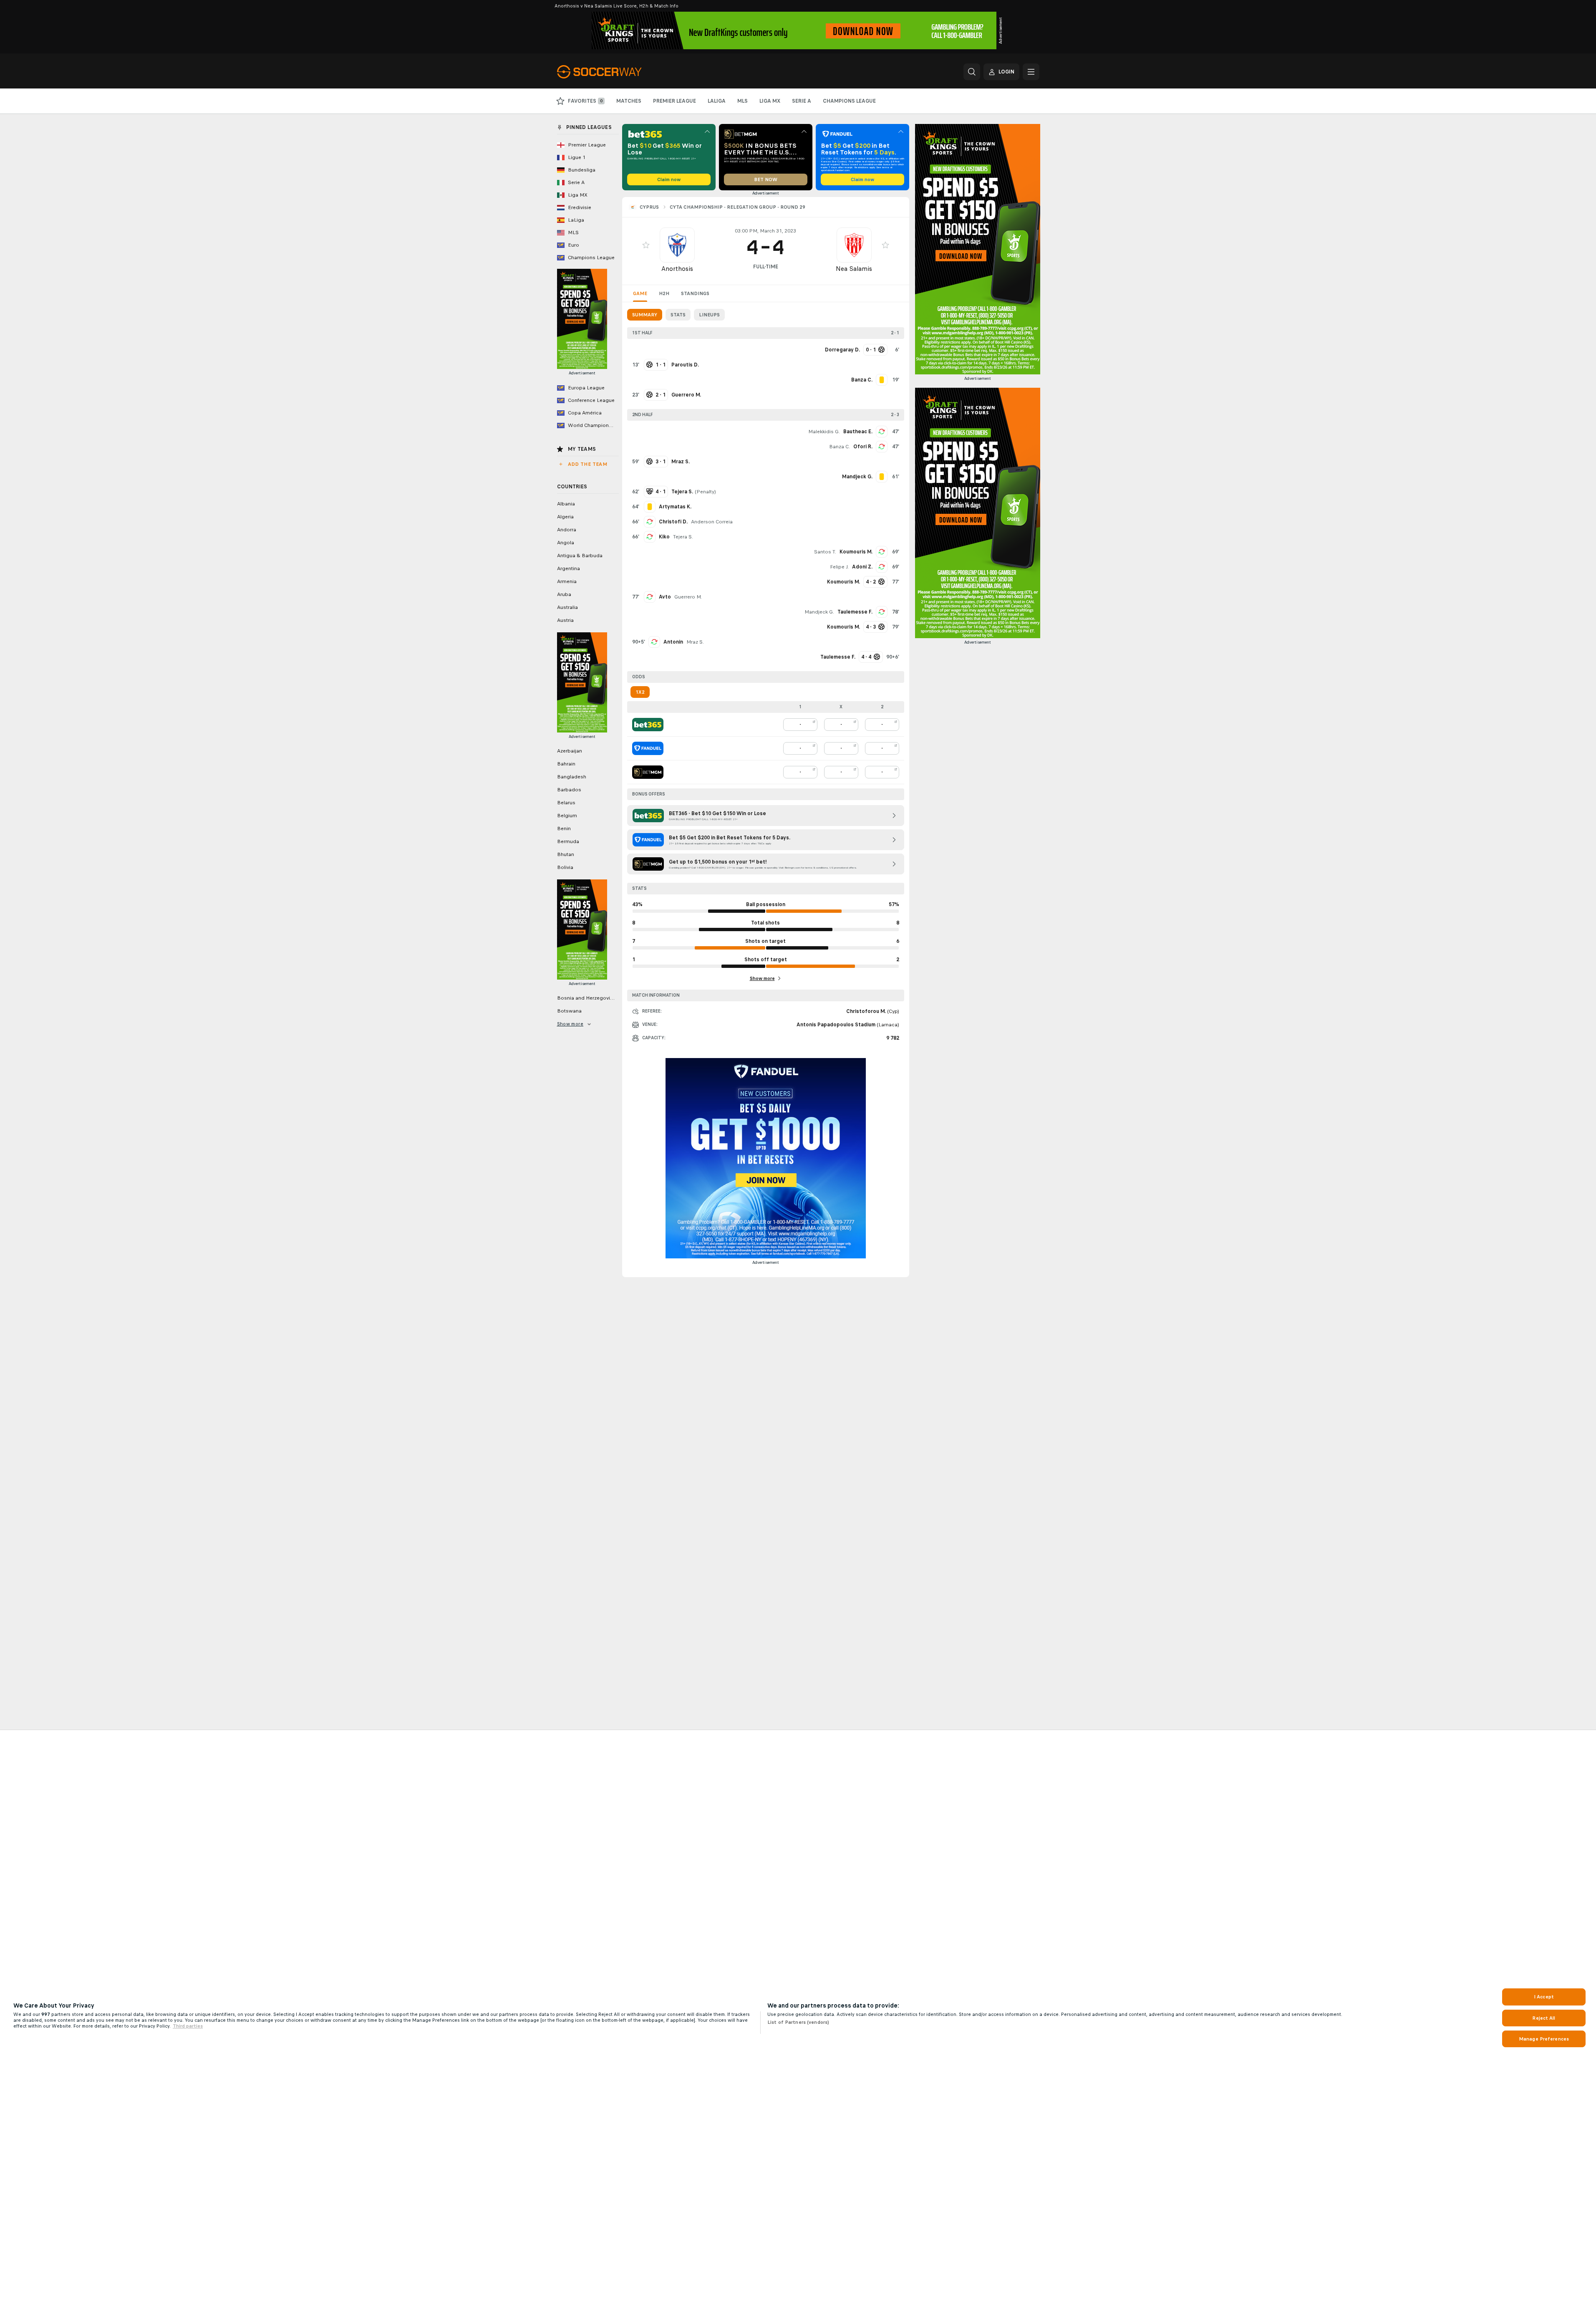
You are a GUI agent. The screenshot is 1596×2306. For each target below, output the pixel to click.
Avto (665, 597)
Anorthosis (677, 269)
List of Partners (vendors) (798, 2022)
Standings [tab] (695, 293)
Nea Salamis (854, 269)
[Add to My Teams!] (646, 245)
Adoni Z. (862, 567)
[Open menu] (1031, 72)
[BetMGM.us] (648, 772)
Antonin (673, 642)
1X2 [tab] (640, 692)
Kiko (664, 537)
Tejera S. (683, 537)
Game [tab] (640, 293)
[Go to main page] (614, 72)
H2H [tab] (664, 293)
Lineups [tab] (709, 315)
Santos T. (825, 552)
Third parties (188, 2026)
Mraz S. (695, 642)
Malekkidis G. (824, 432)
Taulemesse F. (855, 612)
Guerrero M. (688, 597)
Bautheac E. (858, 432)
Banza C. (840, 447)
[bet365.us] (648, 725)
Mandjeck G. (819, 612)
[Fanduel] (648, 748)
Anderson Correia (712, 522)
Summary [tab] (645, 315)
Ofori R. (863, 447)
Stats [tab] (678, 315)
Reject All (1544, 2018)
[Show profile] (677, 245)
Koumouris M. (856, 552)
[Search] (972, 72)
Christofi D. (673, 522)
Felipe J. (839, 567)
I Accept (1544, 1997)
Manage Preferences (1544, 2039)
